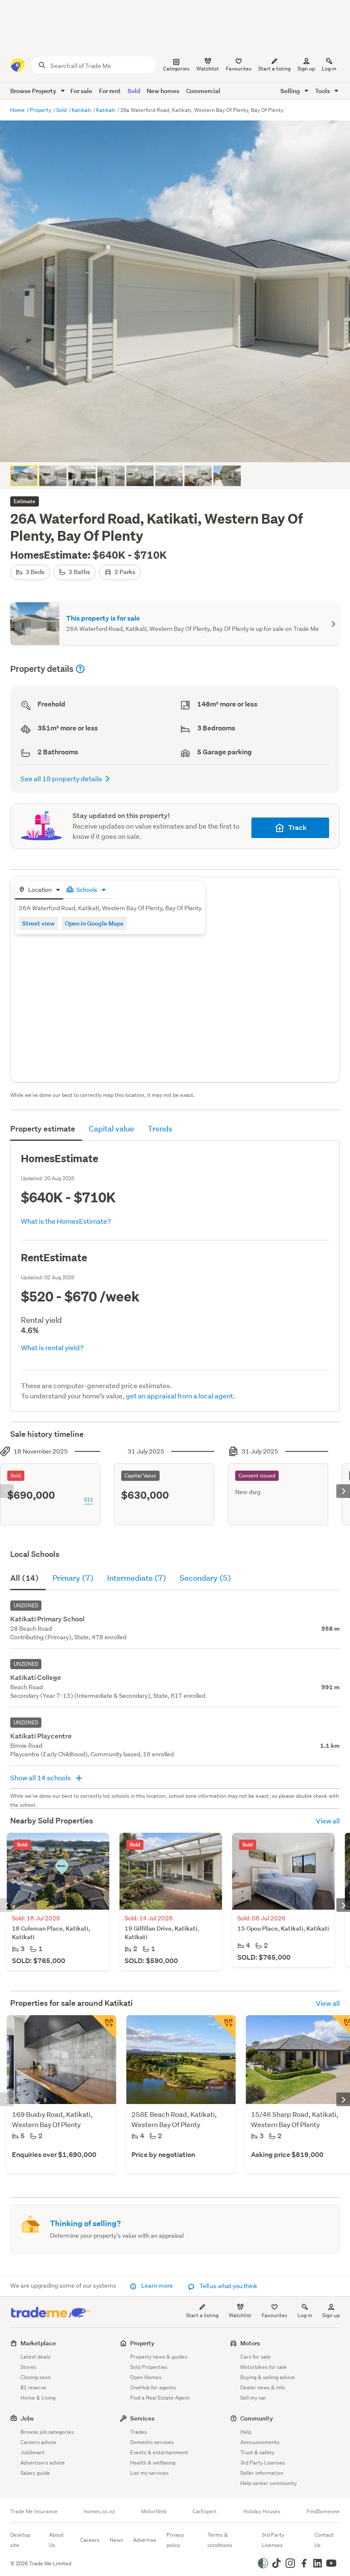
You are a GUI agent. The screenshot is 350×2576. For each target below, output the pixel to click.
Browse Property (34, 91)
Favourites (274, 2315)
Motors (250, 2343)
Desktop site (20, 2540)
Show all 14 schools (41, 1777)
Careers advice (38, 2442)
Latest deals (35, 2357)
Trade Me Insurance (34, 2512)
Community (257, 2418)
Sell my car (253, 2398)
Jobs (27, 2418)
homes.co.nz (99, 2512)
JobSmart (32, 2452)
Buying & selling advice (268, 2377)
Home (18, 110)
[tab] (39, 890)
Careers (90, 2540)
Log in (329, 69)
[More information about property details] (80, 669)
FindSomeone (323, 2512)
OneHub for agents (153, 2387)
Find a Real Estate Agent (160, 2398)
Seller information (262, 2473)
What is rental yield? (52, 1347)
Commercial (203, 91)
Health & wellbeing (153, 2463)
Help (246, 2432)
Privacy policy (175, 2540)
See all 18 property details (61, 778)
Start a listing (202, 2315)
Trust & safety (257, 2452)
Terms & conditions (220, 2540)
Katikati (82, 110)
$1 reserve (33, 2387)
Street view (38, 923)
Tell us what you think (228, 2286)
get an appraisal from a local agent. (181, 1396)
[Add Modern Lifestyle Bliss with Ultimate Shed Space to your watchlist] (104, 2027)
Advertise (145, 2540)
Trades (139, 2432)
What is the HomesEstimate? (66, 1221)
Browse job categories (47, 2432)
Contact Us (324, 2540)
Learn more (157, 2286)
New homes (163, 91)
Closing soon (36, 2377)
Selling (291, 91)
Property (41, 110)
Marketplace (38, 2343)
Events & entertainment (159, 2452)
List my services (149, 2473)
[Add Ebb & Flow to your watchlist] (224, 2027)
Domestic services (152, 2442)
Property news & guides (159, 2357)
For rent (110, 91)
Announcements (260, 2442)
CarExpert (205, 2512)
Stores (28, 2367)
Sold (134, 91)
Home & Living (38, 2398)
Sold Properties (149, 2367)
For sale (81, 91)
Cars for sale (255, 2357)
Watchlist (240, 2315)
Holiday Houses (262, 2512)
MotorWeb (154, 2512)
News (116, 2540)
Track (297, 828)
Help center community (268, 2483)
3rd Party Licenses (263, 2463)
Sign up (306, 69)
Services (142, 2418)
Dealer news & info (263, 2387)
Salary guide (35, 2473)
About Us (56, 2540)
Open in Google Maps (94, 923)
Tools (323, 91)
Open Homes (146, 2377)
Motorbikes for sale (264, 2367)
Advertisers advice (43, 2463)
